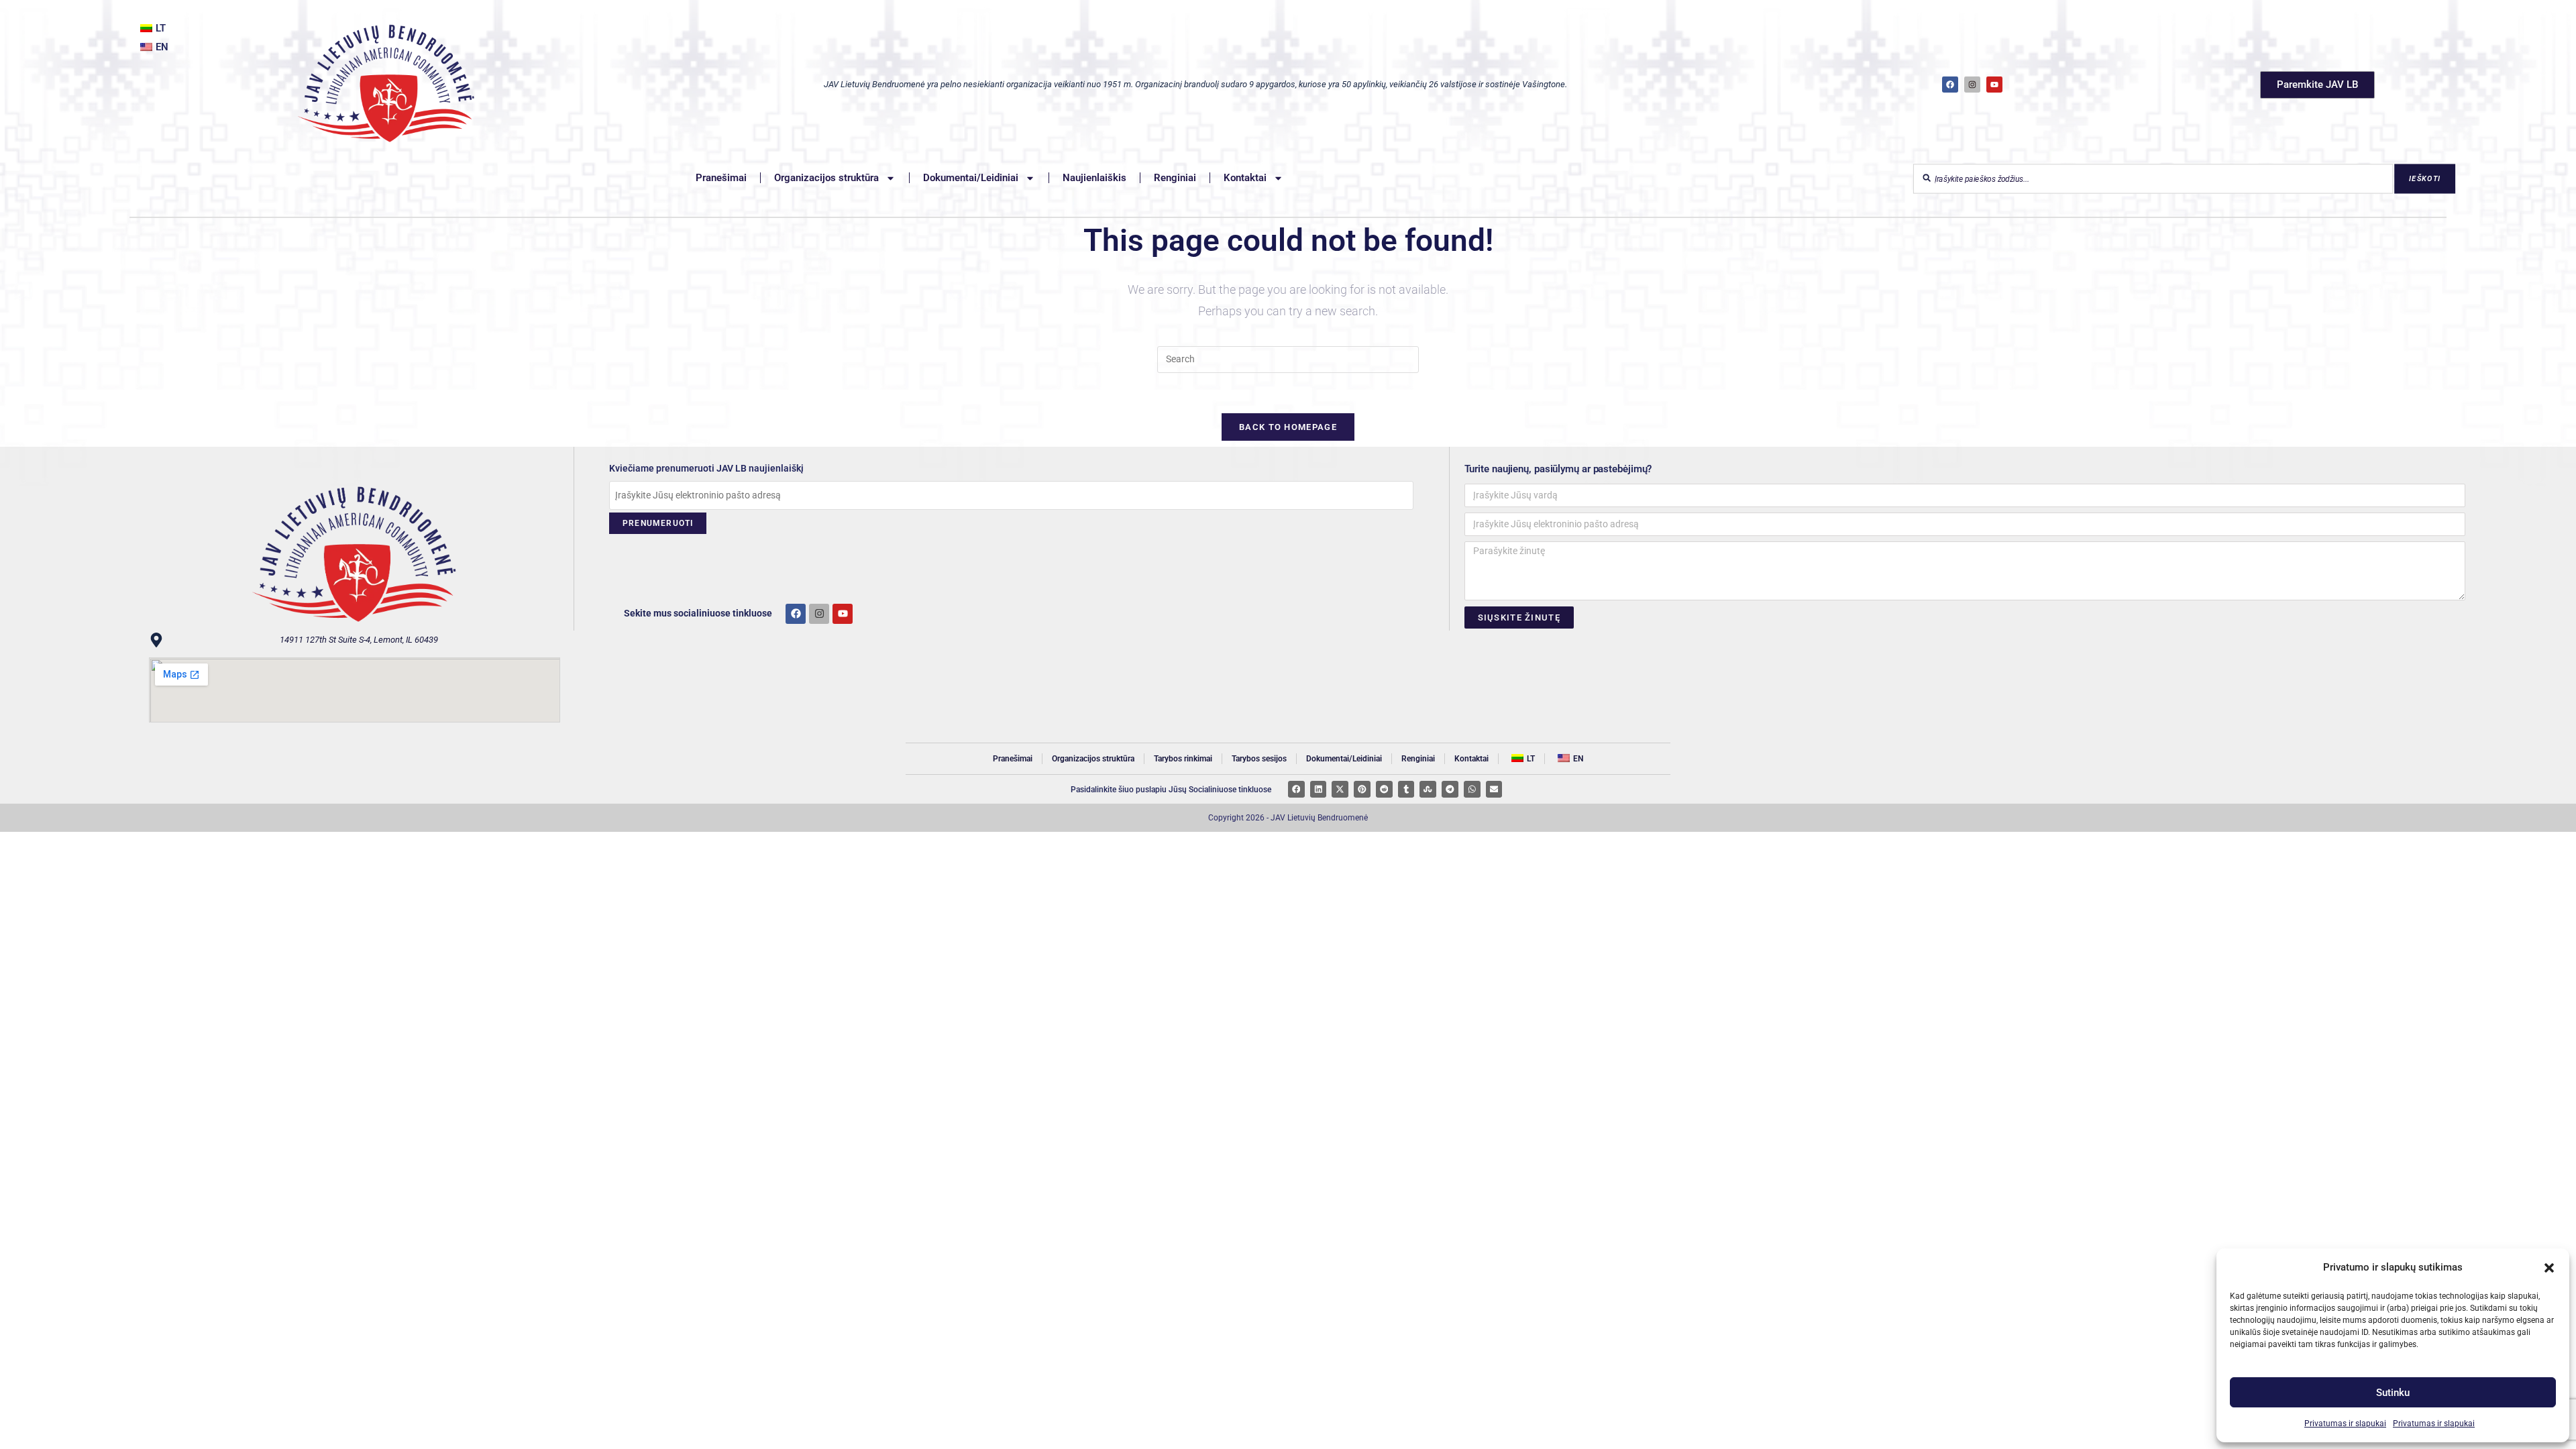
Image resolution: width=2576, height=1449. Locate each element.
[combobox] (2153, 179)
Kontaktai (1245, 178)
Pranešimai (721, 178)
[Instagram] (1972, 85)
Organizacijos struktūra (826, 178)
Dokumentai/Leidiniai (971, 178)
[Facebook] (1950, 85)
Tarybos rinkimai (1183, 759)
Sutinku (2393, 1393)
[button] (2549, 1268)
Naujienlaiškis (1094, 178)
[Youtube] (843, 614)
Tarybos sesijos (1259, 759)
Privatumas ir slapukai (2345, 1424)
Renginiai (1175, 178)
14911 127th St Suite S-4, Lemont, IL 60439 (359, 640)
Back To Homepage (1288, 427)
